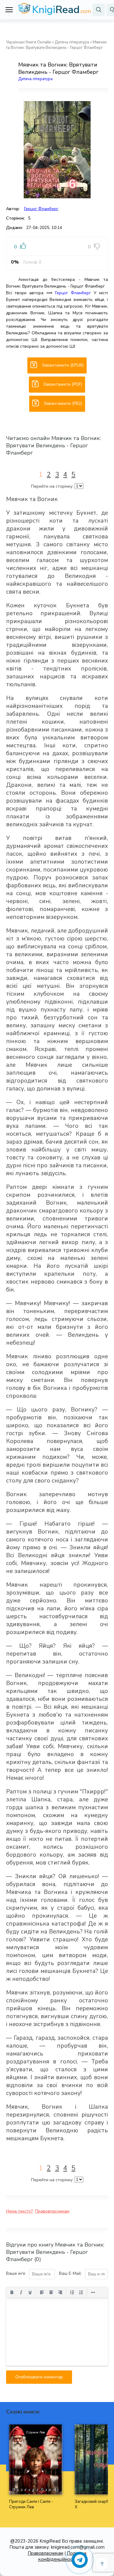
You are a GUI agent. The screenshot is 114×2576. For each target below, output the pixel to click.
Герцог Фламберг (41, 209)
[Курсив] (21, 2292)
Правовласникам (52, 2211)
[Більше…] (93, 2292)
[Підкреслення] (30, 2292)
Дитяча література (72, 42)
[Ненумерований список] (72, 2292)
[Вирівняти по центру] (51, 2292)
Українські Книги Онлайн (29, 42)
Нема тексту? (19, 2211)
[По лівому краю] (42, 2292)
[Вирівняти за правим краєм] (60, 2292)
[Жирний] (12, 2292)
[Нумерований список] (81, 2292)
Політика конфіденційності (62, 2556)
